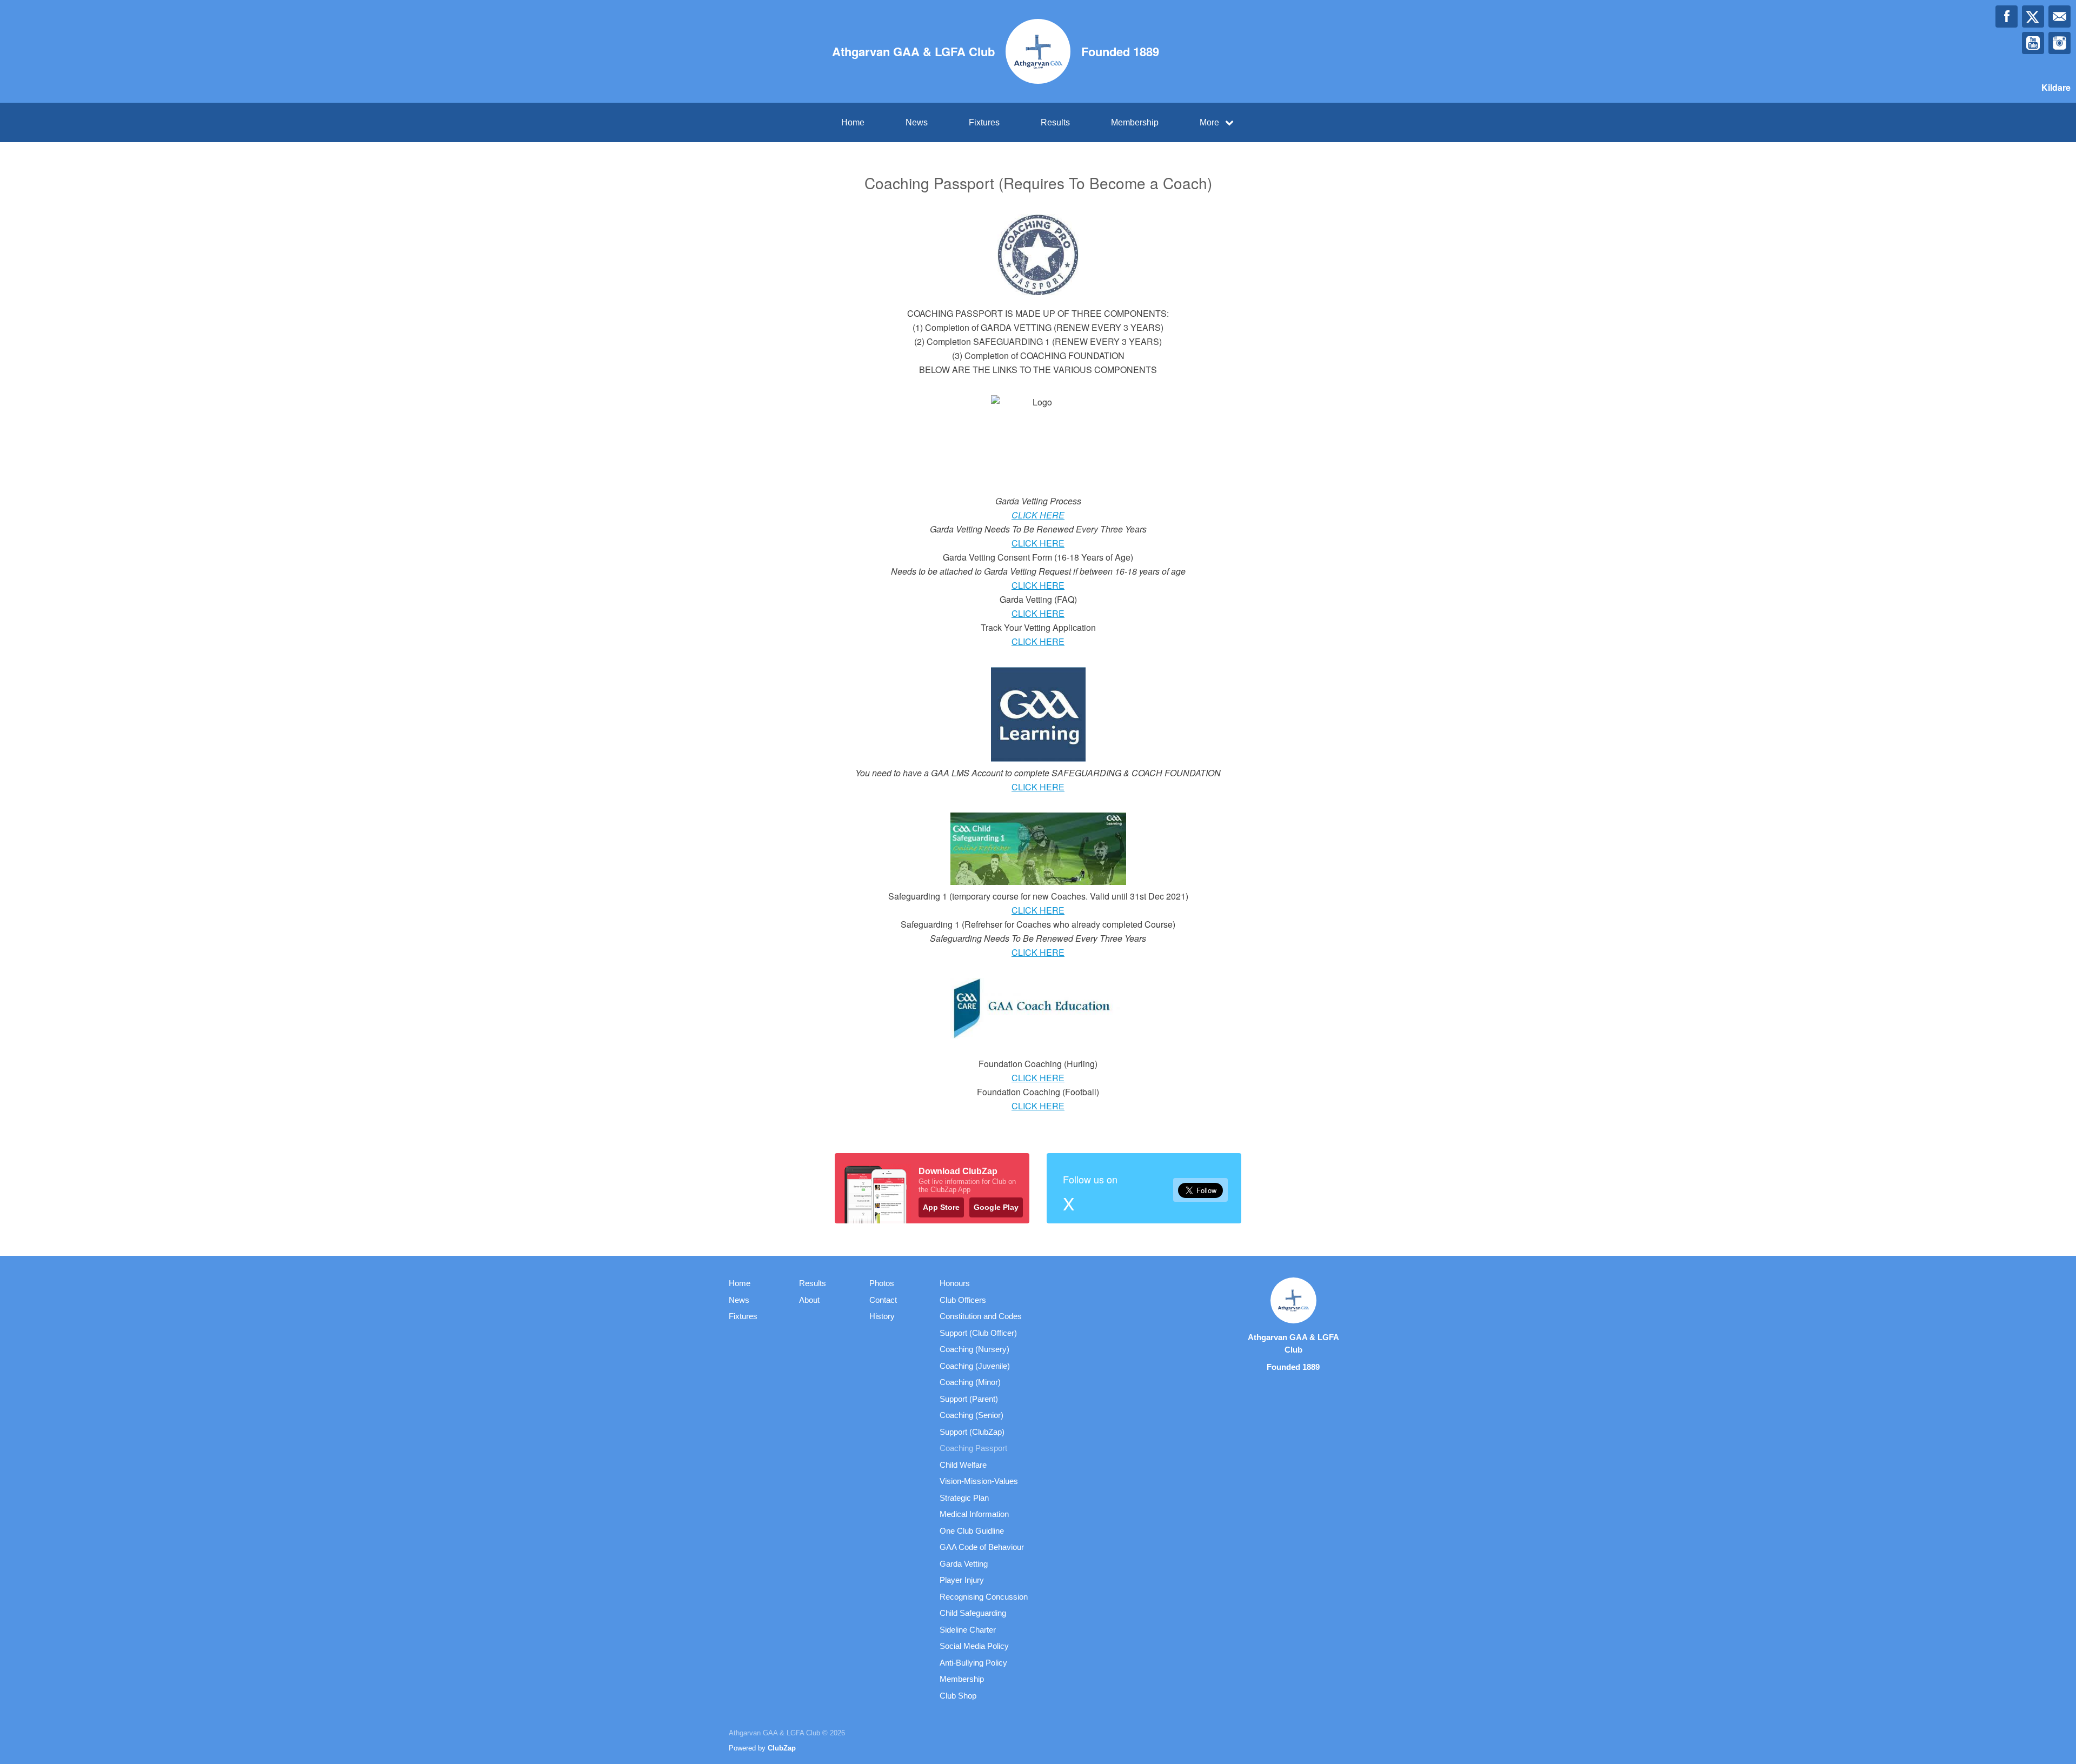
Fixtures (984, 122)
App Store (941, 1207)
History (882, 1316)
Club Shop (958, 1696)
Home (853, 122)
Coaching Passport (973, 1448)
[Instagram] (2060, 43)
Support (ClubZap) (972, 1432)
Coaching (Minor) (970, 1382)
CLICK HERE (1038, 515)
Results (1055, 122)
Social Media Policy (974, 1646)
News (917, 122)
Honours (955, 1283)
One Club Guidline (972, 1531)
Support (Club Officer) (978, 1333)
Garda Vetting (964, 1564)
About (809, 1300)
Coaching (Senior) (972, 1415)
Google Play (996, 1207)
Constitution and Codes (981, 1316)
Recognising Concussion (984, 1597)
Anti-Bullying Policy (973, 1663)
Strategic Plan (964, 1498)
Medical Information (974, 1514)
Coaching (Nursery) (974, 1349)
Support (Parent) (969, 1399)
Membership (1135, 122)
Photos (882, 1283)
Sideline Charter (968, 1630)
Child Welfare (963, 1465)
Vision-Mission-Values (979, 1481)
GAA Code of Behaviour (982, 1547)
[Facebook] (2007, 16)
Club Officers (963, 1300)
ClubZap (782, 1748)
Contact (883, 1300)
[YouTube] (2033, 43)
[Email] (2060, 16)
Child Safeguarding (973, 1613)
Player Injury (962, 1580)
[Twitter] (2033, 16)
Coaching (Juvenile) (975, 1366)
